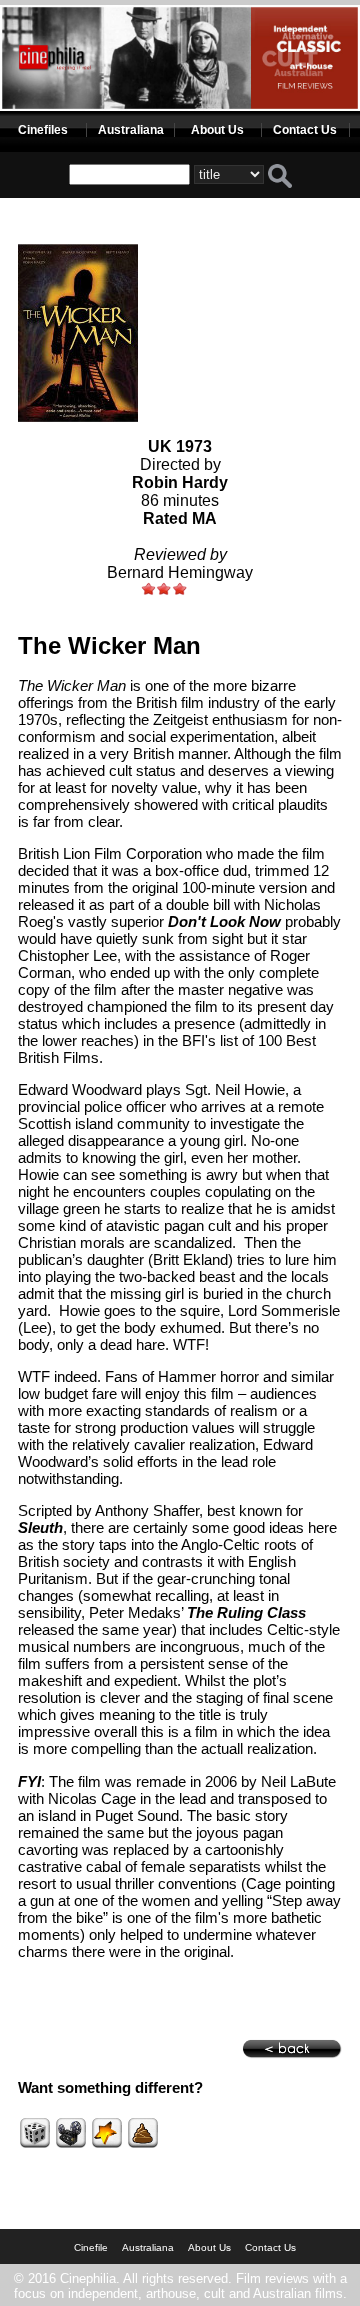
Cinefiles (43, 130)
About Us (217, 130)
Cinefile (91, 2247)
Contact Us (305, 130)
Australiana (131, 130)
